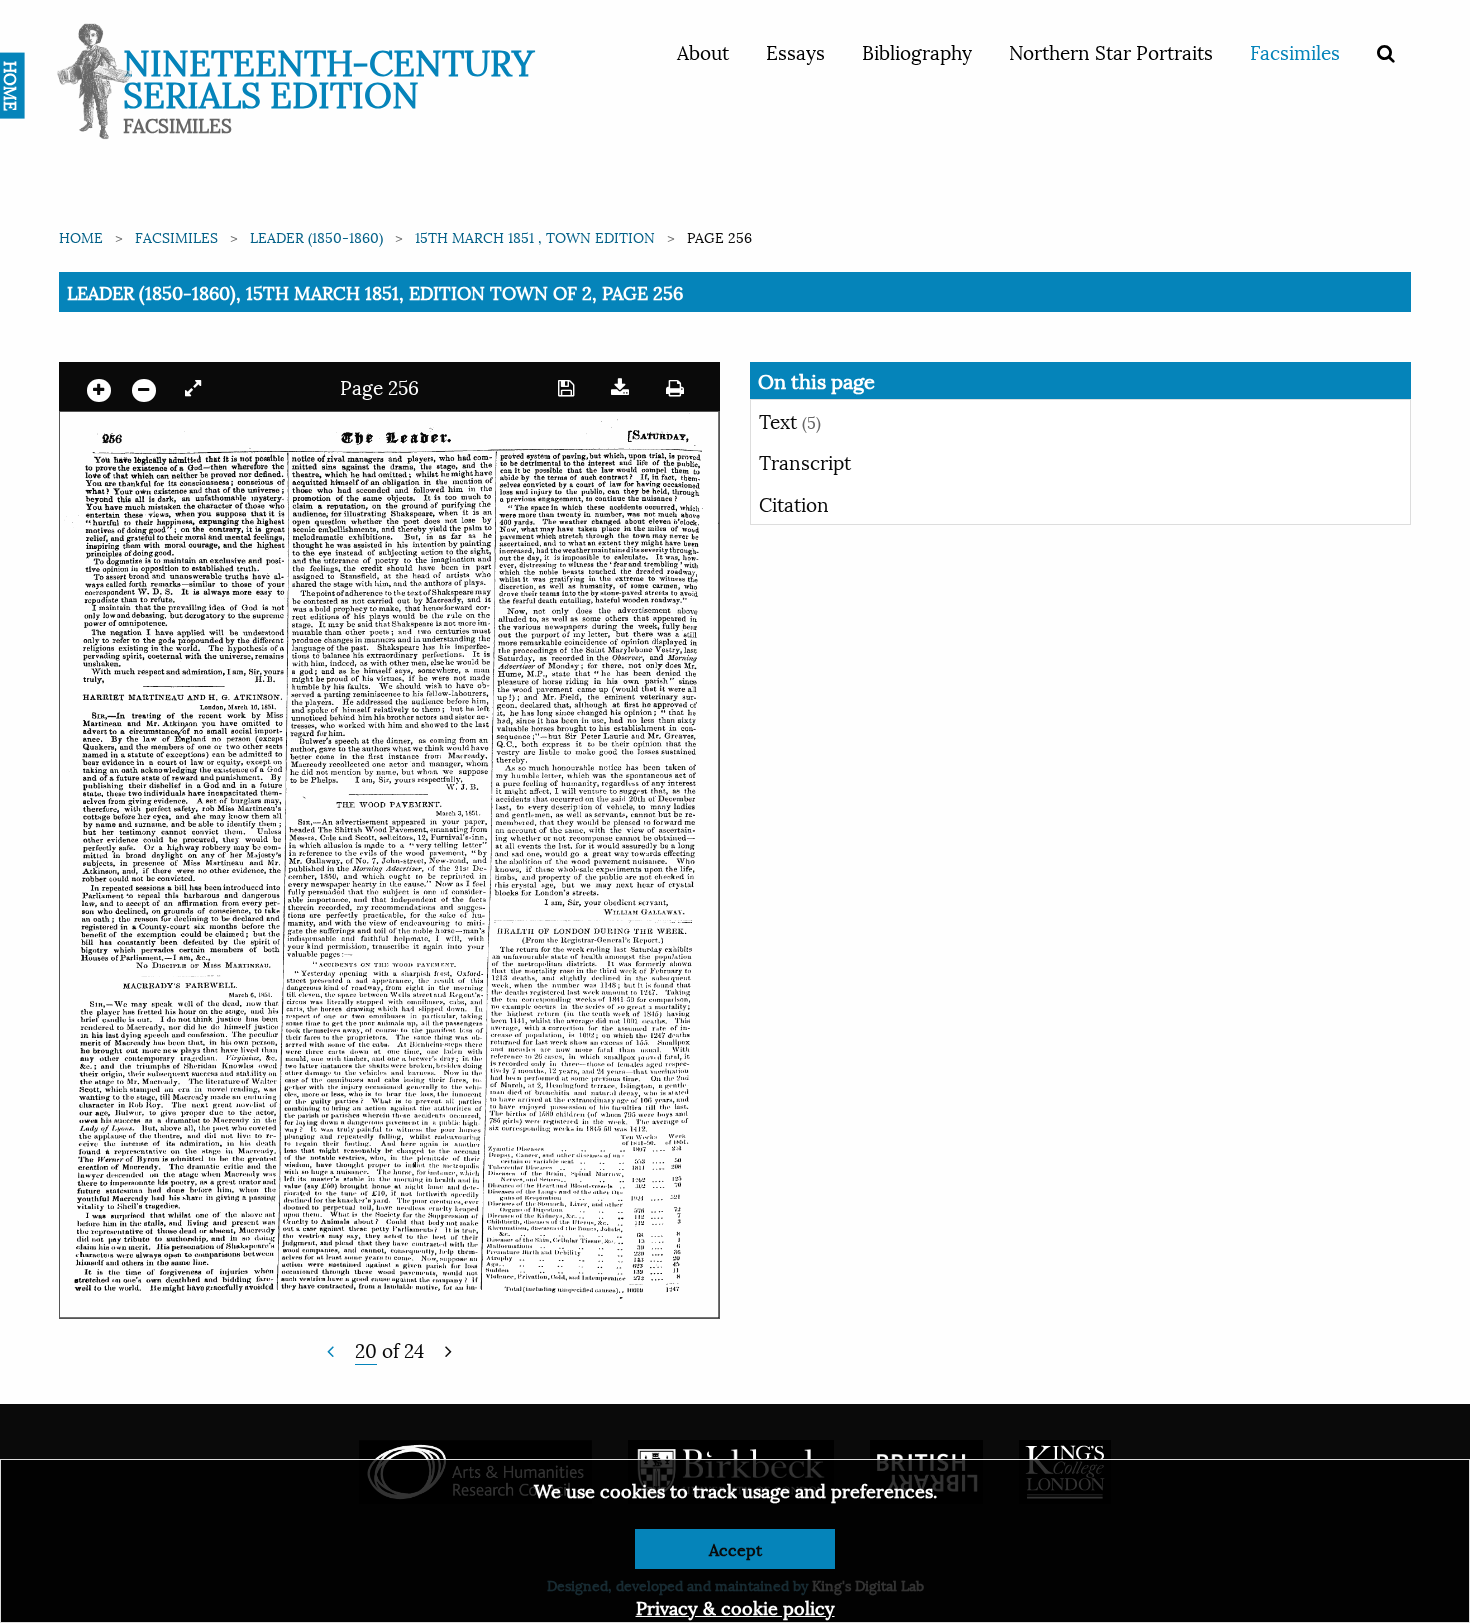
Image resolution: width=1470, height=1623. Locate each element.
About (703, 51)
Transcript (805, 461)
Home (81, 236)
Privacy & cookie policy (735, 1606)
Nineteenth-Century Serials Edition (328, 75)
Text (790, 420)
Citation (794, 503)
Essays (795, 51)
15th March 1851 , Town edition (535, 236)
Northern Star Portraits (1111, 51)
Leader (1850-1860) (316, 236)
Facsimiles (1295, 51)
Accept (735, 1548)
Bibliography (917, 51)
